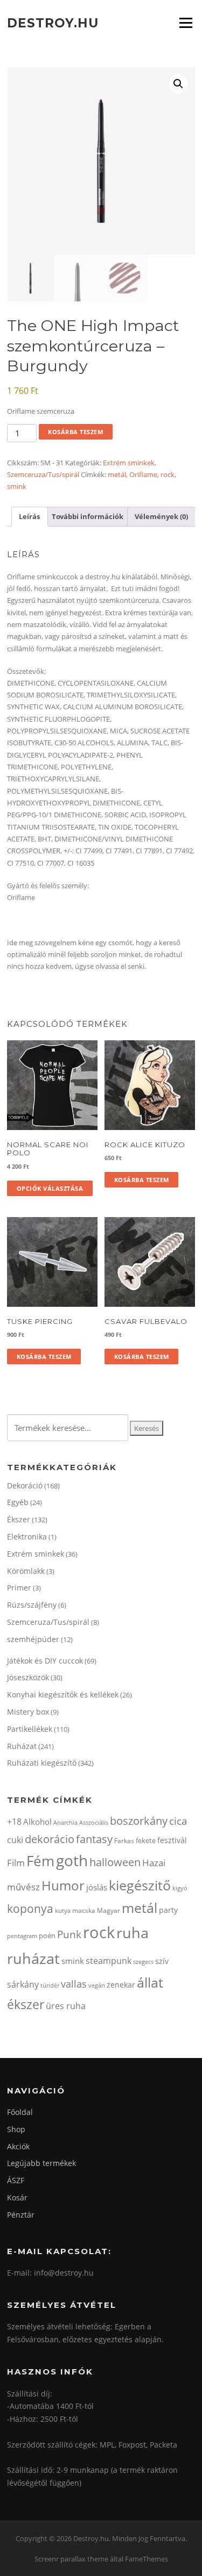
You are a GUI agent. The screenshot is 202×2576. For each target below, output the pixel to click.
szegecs (143, 1962)
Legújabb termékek (41, 2163)
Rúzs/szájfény (32, 1605)
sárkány (23, 1984)
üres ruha (66, 2006)
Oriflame (143, 474)
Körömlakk (26, 1571)
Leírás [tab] (29, 516)
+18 (14, 1822)
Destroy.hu (53, 23)
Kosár (17, 2197)
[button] (178, 84)
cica (178, 1821)
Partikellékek (30, 1729)
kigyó (180, 1888)
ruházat (33, 1958)
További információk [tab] (88, 516)
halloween (115, 1862)
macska (84, 1911)
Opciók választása (50, 1188)
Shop (16, 2129)
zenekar (121, 1985)
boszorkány (139, 1821)
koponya (30, 1908)
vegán (97, 1985)
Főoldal (20, 2112)
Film (16, 1863)
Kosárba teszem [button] (142, 1180)
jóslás (97, 1887)
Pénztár (21, 2215)
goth (72, 1861)
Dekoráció (25, 1485)
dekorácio (50, 1839)
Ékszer (19, 1519)
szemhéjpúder (33, 1639)
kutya (63, 1911)
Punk (69, 1934)
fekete (146, 1840)
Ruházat (22, 1746)
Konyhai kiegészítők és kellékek (63, 1694)
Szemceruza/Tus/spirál (43, 474)
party (168, 1910)
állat (150, 1982)
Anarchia (65, 1822)
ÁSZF (16, 2180)
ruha (133, 1933)
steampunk (109, 1961)
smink (17, 486)
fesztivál (172, 1840)
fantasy (94, 1839)
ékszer (26, 2004)
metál (117, 474)
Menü (186, 23)
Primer (19, 1588)
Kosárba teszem (75, 432)
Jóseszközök (28, 1677)
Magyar (109, 1911)
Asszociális (94, 1822)
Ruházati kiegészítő (42, 1763)
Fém (40, 1861)
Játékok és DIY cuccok (45, 1661)
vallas (74, 1984)
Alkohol (37, 1822)
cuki (15, 1840)
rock (168, 474)
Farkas (124, 1841)
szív (162, 1961)
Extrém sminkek (129, 463)
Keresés (147, 1428)
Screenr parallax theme (71, 2559)
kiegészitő (140, 1885)
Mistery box (28, 1712)
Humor (63, 1885)
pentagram (22, 1936)
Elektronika (27, 1537)
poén (47, 1935)
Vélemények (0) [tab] (161, 516)
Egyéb (18, 1502)
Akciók (18, 2146)
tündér (50, 1985)
